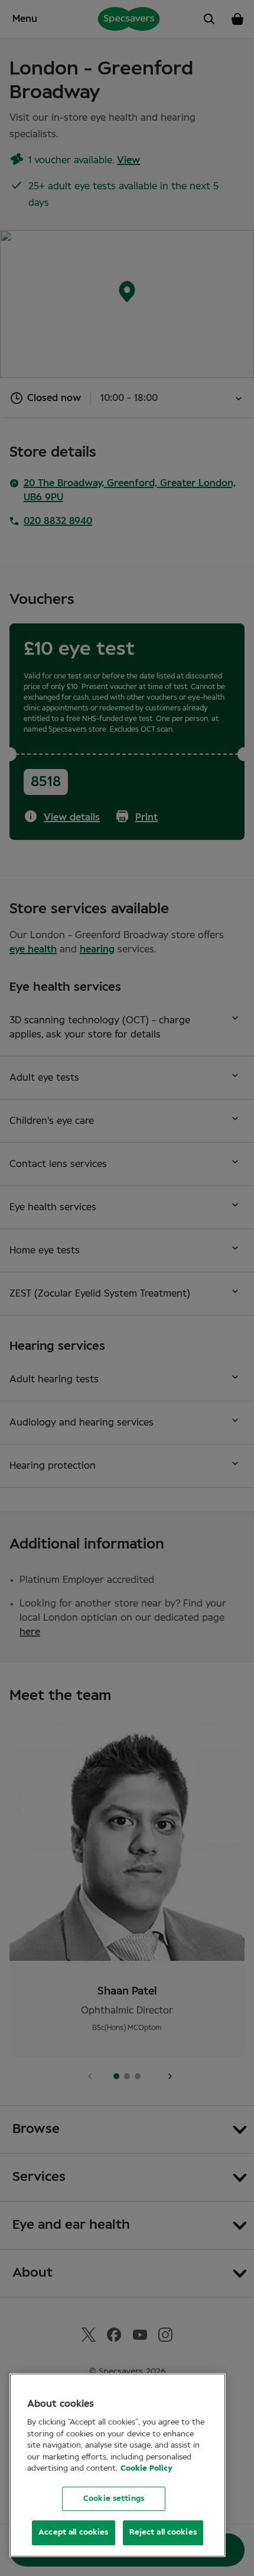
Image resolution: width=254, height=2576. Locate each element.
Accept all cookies (73, 2533)
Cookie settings (114, 2499)
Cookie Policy (146, 2469)
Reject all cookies (163, 2533)
